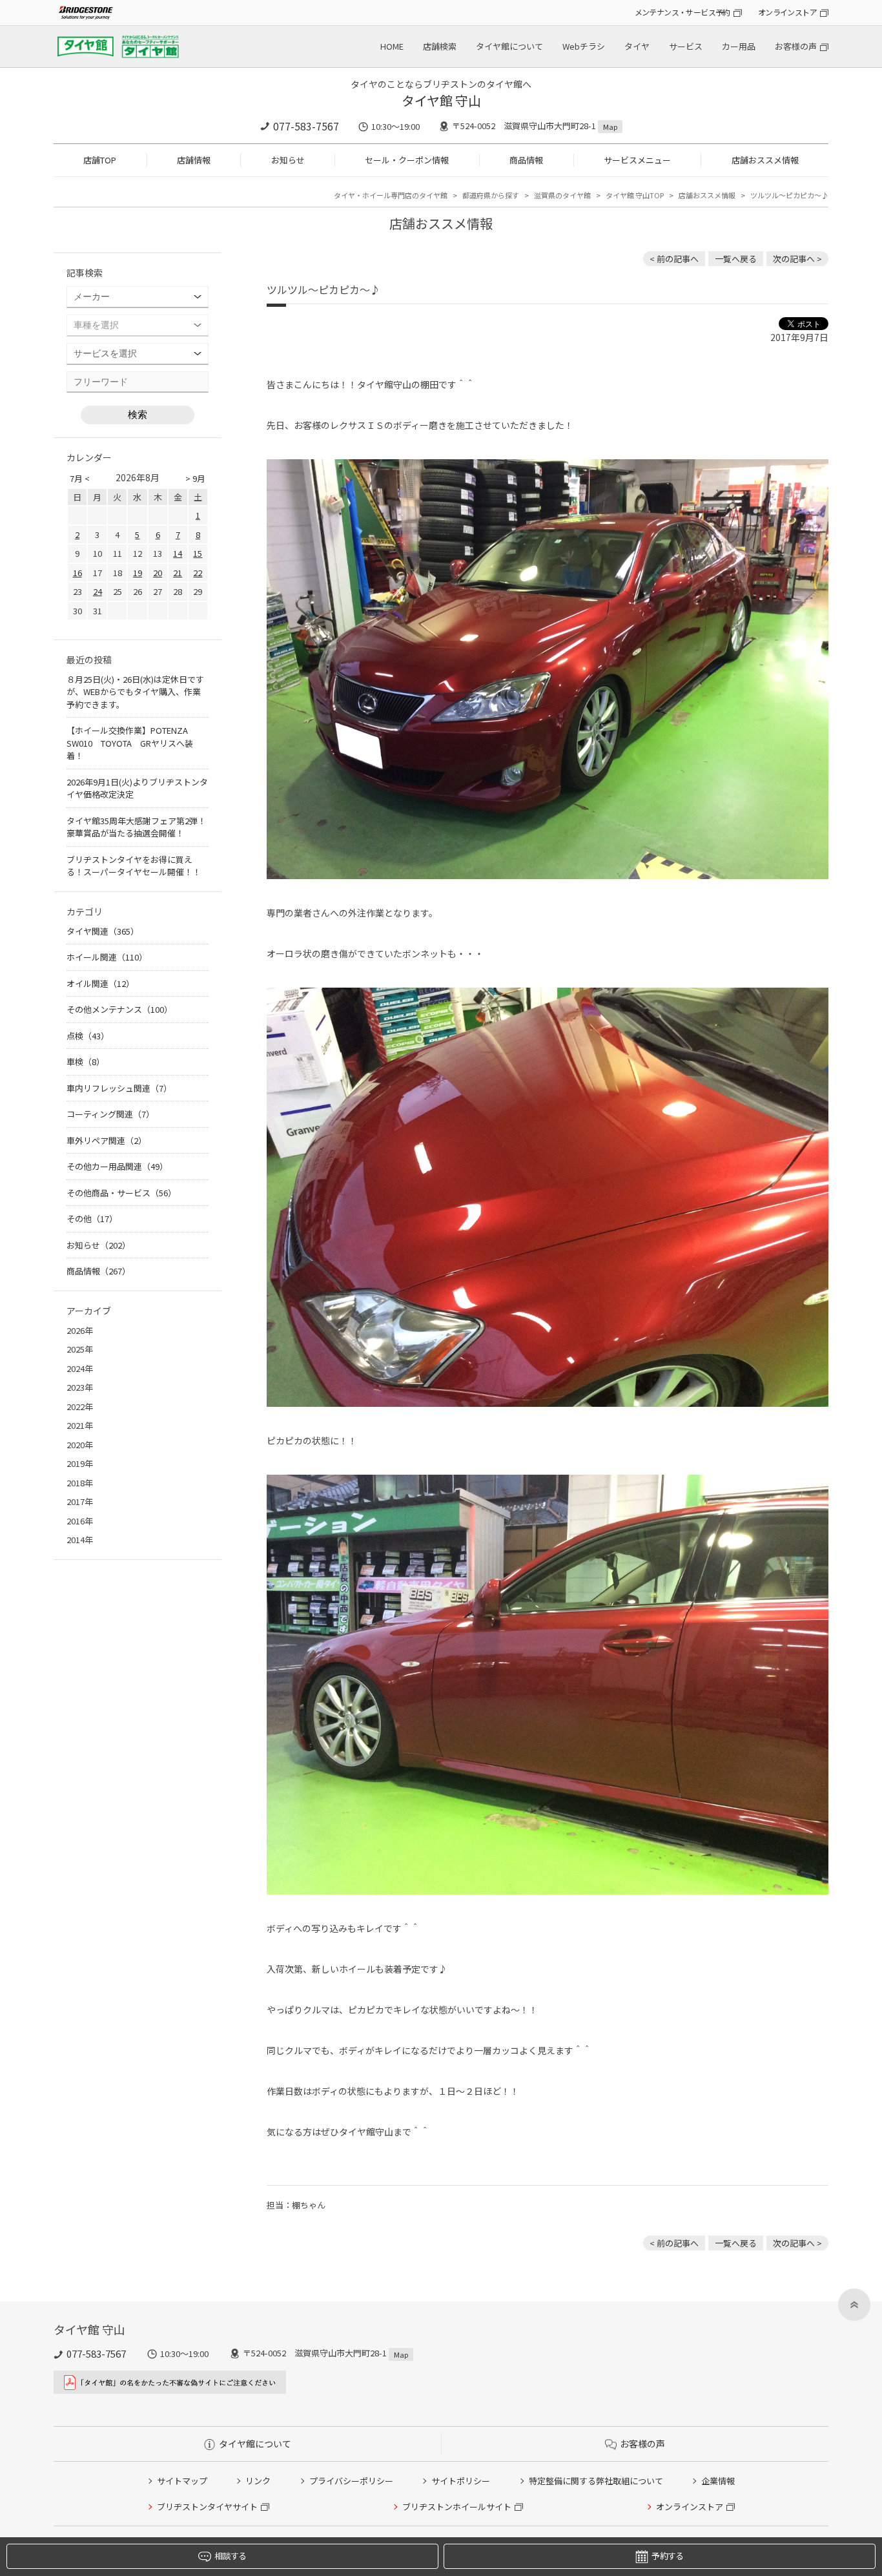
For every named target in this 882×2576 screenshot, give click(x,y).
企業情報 (718, 2481)
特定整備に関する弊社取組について (596, 2481)
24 (97, 591)
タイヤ (637, 46)
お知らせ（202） (98, 1245)
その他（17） (92, 1219)
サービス (686, 46)
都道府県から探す (491, 195)
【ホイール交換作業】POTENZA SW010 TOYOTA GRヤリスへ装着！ (131, 743)
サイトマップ (182, 2481)
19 (138, 573)
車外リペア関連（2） (107, 1140)
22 (198, 573)
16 (77, 573)
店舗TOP (100, 160)
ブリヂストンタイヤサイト (207, 2507)
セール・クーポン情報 (407, 160)
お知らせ (288, 160)
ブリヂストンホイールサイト (457, 2507)
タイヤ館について (509, 46)
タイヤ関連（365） (103, 931)
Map (610, 127)
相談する (230, 2556)
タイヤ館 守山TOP (635, 195)
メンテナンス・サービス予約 (682, 12)
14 (178, 553)
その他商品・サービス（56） (121, 1193)
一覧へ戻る (736, 259)
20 (158, 573)
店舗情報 (194, 160)
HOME (392, 46)
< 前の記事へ (674, 259)
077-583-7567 (306, 126)
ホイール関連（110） (107, 957)
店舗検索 (440, 46)
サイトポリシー (461, 2481)
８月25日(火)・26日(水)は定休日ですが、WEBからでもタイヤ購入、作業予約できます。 (135, 692)
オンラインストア (787, 12)
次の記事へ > (797, 259)
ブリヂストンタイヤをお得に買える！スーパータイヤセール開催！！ (134, 866)
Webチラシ (584, 46)
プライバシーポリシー (351, 2481)
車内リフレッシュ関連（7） (119, 1088)
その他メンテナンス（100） (119, 1009)
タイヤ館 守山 (441, 100)
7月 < (80, 478)
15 (198, 553)
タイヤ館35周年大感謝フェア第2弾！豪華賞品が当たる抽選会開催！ (136, 827)
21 (178, 573)
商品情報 (526, 160)
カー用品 (739, 46)
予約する (667, 2556)
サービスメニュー (637, 160)
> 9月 (195, 478)
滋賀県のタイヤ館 (562, 195)
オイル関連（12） (100, 983)
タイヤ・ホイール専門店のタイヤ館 (391, 195)
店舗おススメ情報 (765, 160)
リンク (258, 2481)
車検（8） (86, 1062)
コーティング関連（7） (110, 1114)
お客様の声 (796, 46)
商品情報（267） (98, 1271)
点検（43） (88, 1036)
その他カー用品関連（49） (117, 1166)
